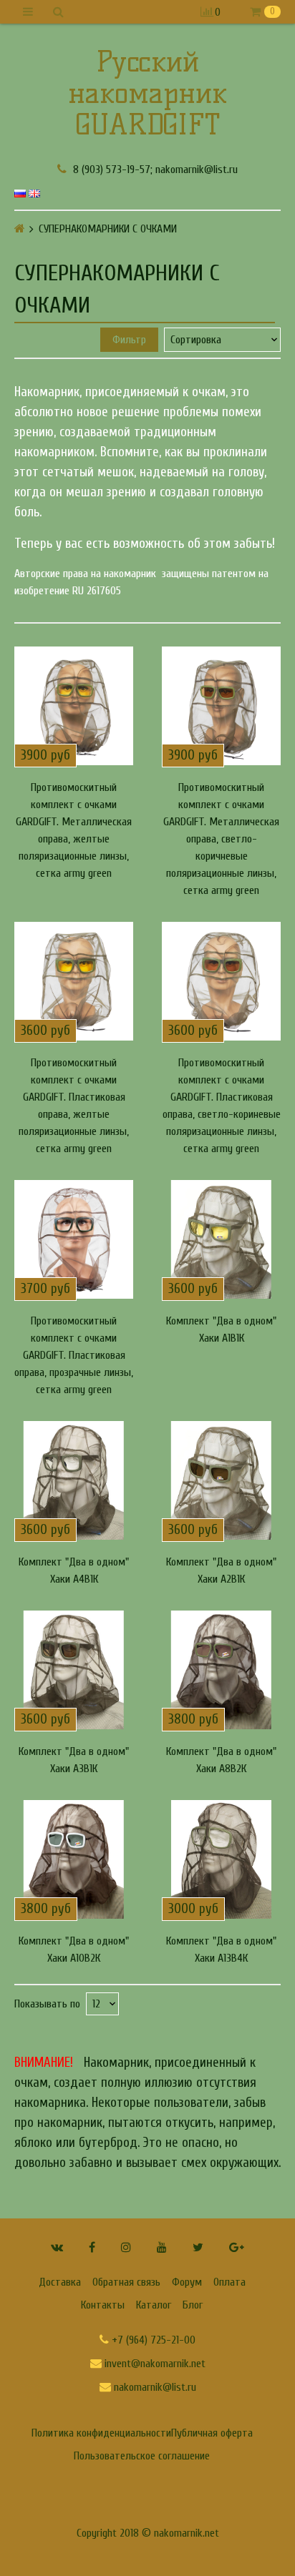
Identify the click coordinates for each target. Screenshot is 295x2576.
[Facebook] (92, 2247)
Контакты (103, 2305)
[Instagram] (126, 2247)
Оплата (229, 2282)
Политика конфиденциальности (101, 2433)
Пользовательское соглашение (142, 2456)
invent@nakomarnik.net (154, 2364)
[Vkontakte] (57, 2247)
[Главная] (20, 228)
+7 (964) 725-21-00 (152, 2340)
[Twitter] (198, 2247)
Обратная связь (126, 2282)
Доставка (60, 2282)
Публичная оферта (212, 2433)
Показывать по (47, 2004)
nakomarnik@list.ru (154, 2387)
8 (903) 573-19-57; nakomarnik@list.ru (154, 169)
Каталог (154, 2305)
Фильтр (129, 340)
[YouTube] (162, 2247)
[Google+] (237, 2247)
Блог (193, 2305)
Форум (187, 2282)
